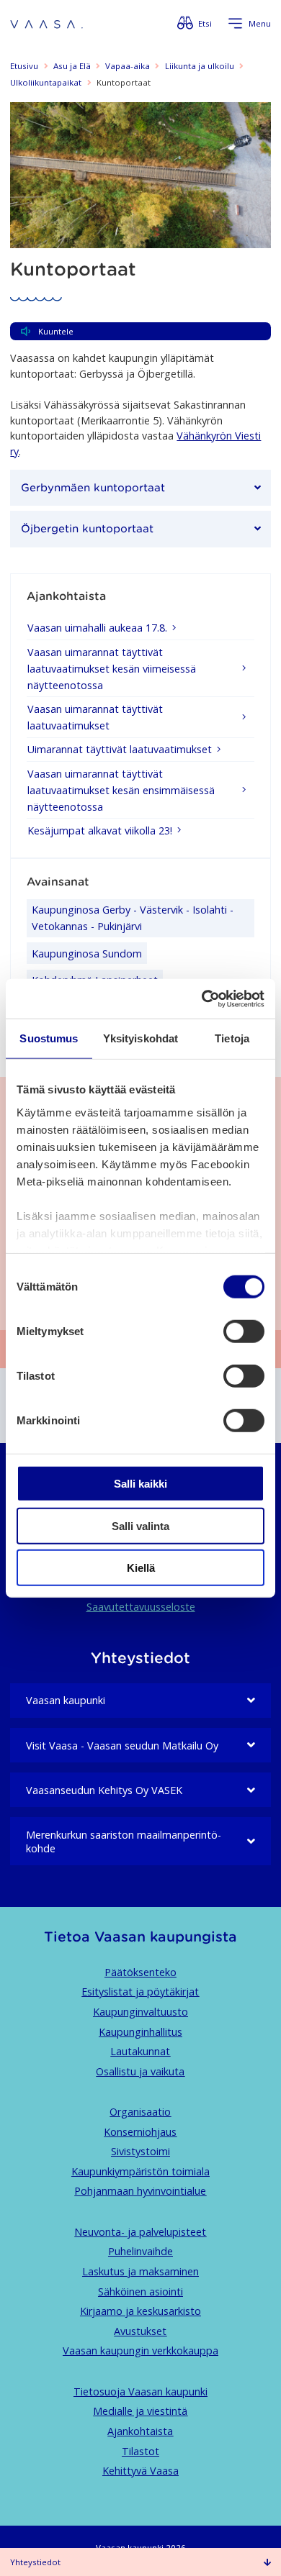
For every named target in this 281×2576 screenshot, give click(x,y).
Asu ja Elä (72, 66)
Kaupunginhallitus (140, 2032)
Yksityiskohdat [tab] (140, 1038)
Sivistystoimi (140, 2151)
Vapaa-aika (128, 66)
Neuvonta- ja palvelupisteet (140, 2232)
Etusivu (24, 66)
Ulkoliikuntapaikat (46, 82)
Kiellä (141, 1568)
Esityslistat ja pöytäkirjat (140, 1992)
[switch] (244, 1332)
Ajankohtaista (140, 2431)
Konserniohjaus (140, 2132)
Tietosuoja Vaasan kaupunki (140, 2391)
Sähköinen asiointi (140, 2291)
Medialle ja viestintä (140, 2411)
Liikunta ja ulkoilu (200, 66)
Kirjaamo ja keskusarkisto (140, 2311)
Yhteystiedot (35, 2562)
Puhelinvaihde (140, 2251)
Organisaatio (140, 2112)
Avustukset (140, 2331)
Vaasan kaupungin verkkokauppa (140, 2350)
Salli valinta (140, 1525)
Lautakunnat (140, 2051)
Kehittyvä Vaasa (140, 2471)
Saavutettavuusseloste (141, 1607)
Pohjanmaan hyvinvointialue (140, 2191)
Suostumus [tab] (49, 1038)
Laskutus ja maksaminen (140, 2271)
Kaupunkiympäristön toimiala (140, 2171)
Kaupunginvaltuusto (140, 2012)
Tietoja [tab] (232, 1038)
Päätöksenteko (140, 1972)
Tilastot (140, 2451)
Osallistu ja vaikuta (140, 2071)
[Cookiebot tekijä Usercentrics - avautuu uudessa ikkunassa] (202, 998)
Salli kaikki (140, 1484)
